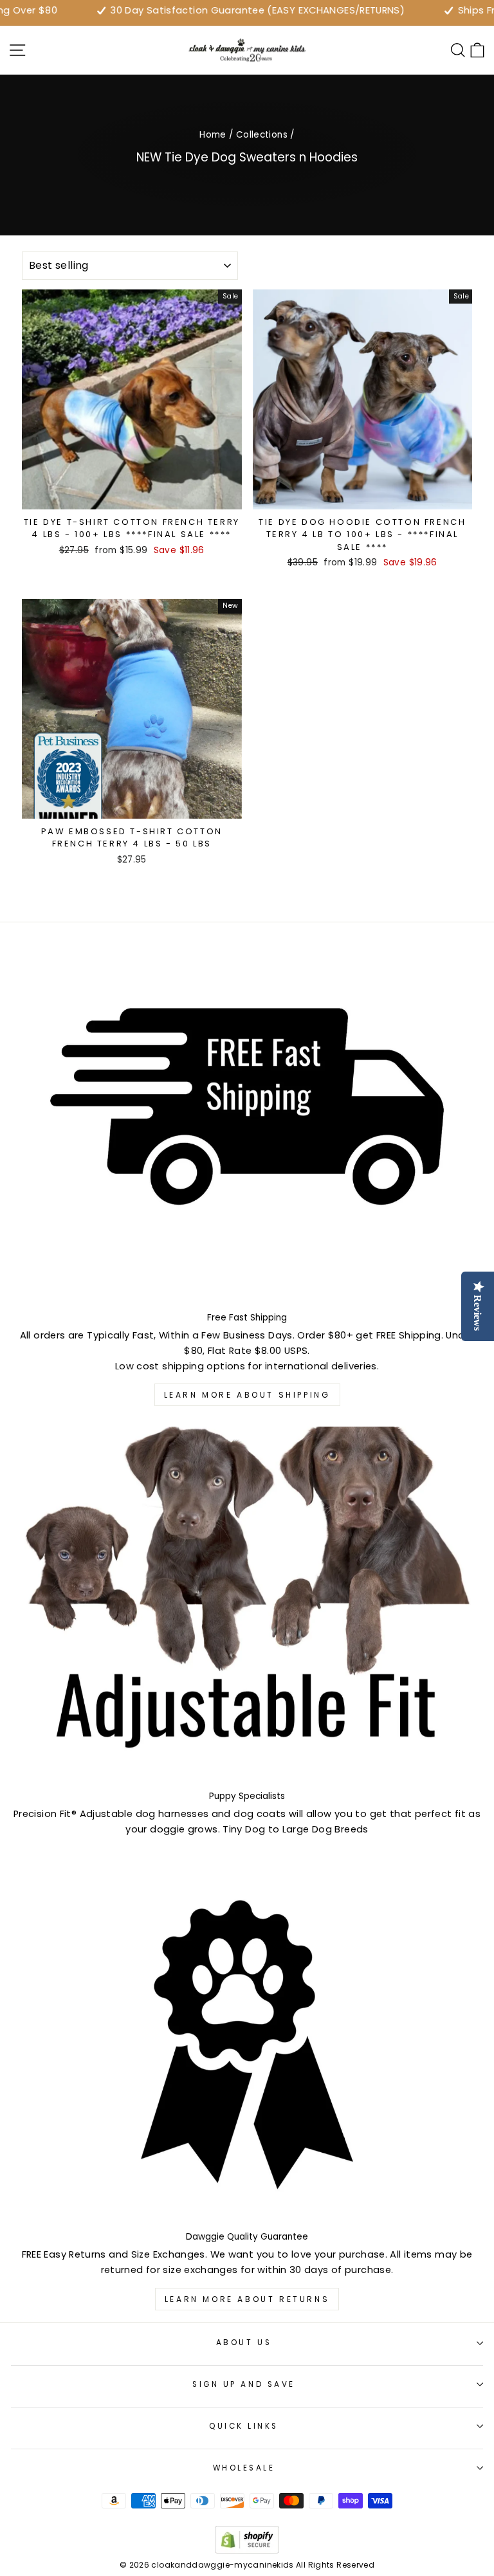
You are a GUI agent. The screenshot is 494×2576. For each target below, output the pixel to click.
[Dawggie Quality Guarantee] (247, 2044)
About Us (244, 2343)
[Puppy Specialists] (247, 1604)
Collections (262, 135)
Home (213, 135)
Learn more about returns (247, 2299)
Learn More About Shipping (247, 1395)
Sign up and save (244, 2384)
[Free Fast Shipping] (247, 1125)
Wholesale (244, 2468)
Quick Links (244, 2426)
